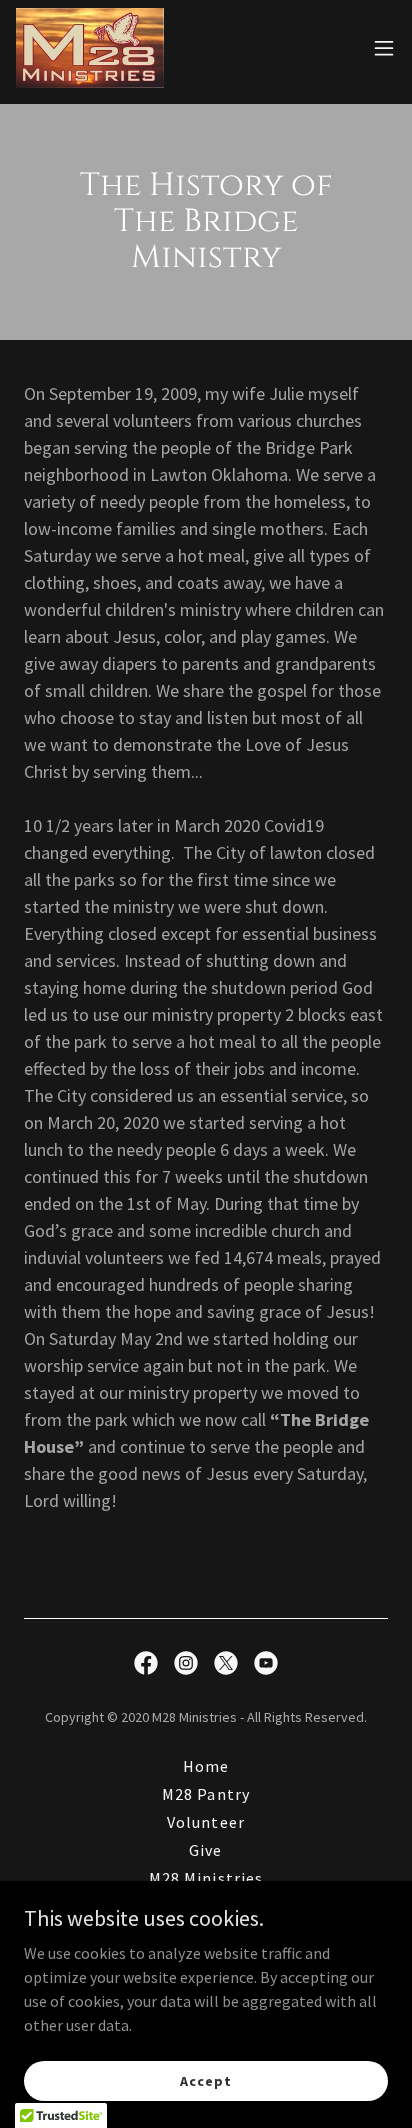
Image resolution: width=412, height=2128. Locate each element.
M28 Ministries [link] (205, 1878)
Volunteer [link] (205, 1822)
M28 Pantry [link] (205, 1794)
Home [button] (206, 1766)
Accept (205, 2080)
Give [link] (205, 1850)
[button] (384, 48)
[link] (90, 48)
